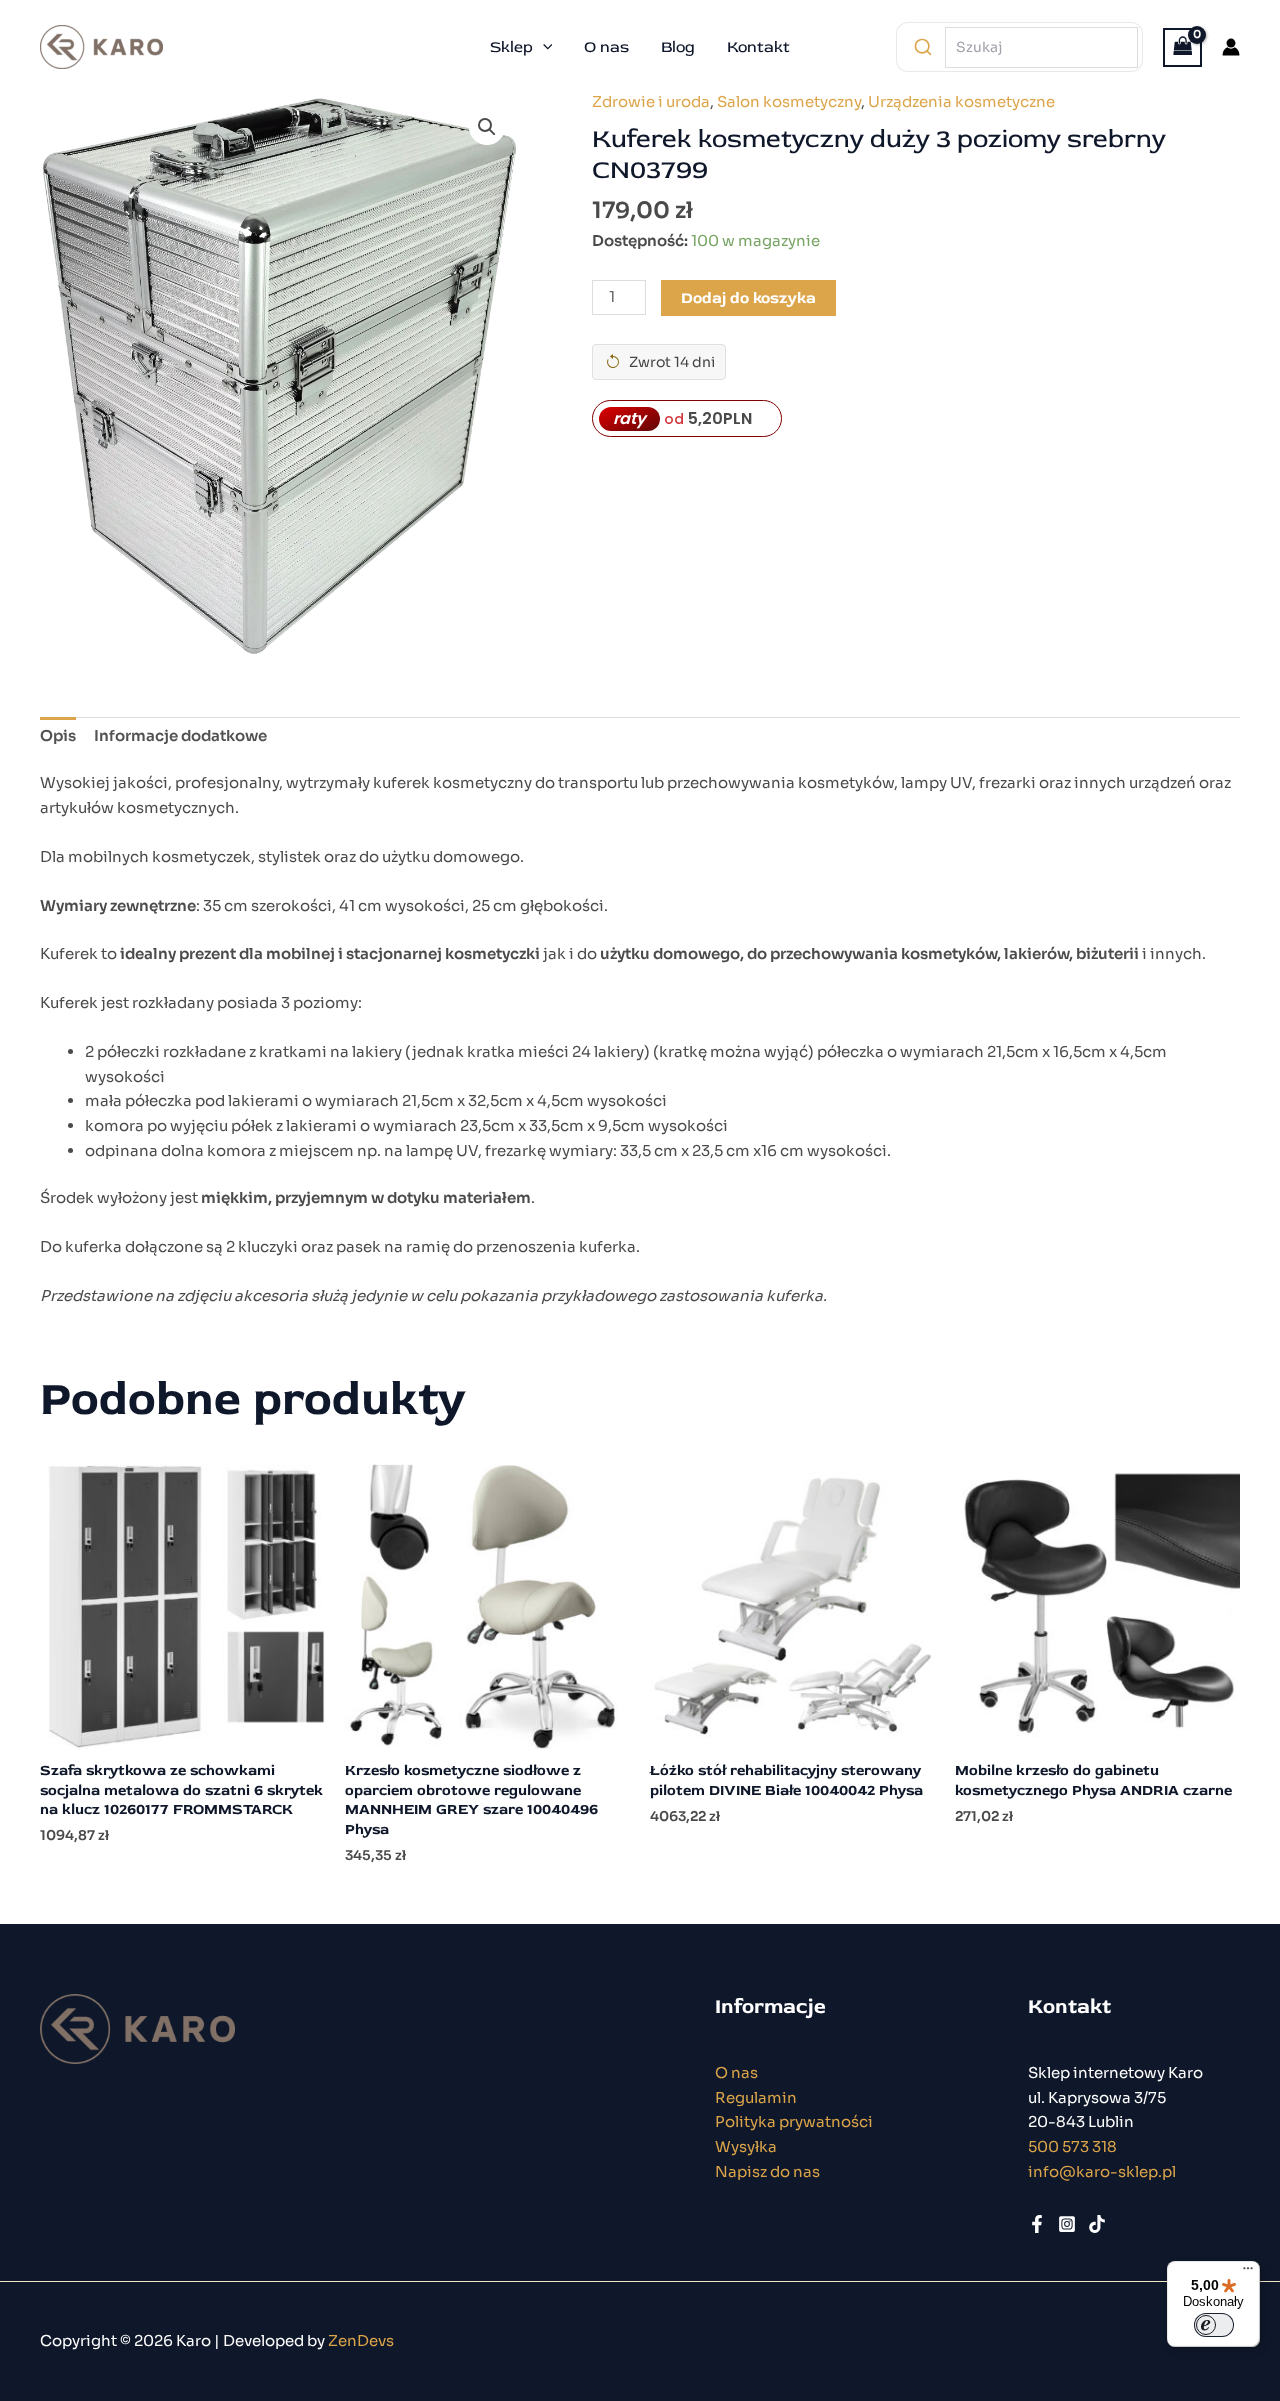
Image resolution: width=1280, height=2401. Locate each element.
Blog (678, 47)
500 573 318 (1072, 2146)
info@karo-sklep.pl (1102, 2171)
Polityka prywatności (794, 2121)
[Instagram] (1067, 2224)
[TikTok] (1097, 2224)
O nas (606, 47)
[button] (543, 47)
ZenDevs (361, 2340)
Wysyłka (746, 2146)
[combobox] (1041, 47)
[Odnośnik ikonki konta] (1231, 47)
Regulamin (756, 2097)
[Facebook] (1037, 2224)
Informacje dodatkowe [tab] (180, 735)
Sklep (511, 47)
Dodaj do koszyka (748, 298)
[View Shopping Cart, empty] (1183, 47)
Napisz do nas (767, 2171)
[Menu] (1248, 2273)
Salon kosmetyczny (789, 101)
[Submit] (923, 47)
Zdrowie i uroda (651, 101)
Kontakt (758, 47)
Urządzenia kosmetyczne (961, 101)
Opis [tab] (58, 735)
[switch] (1214, 2325)
